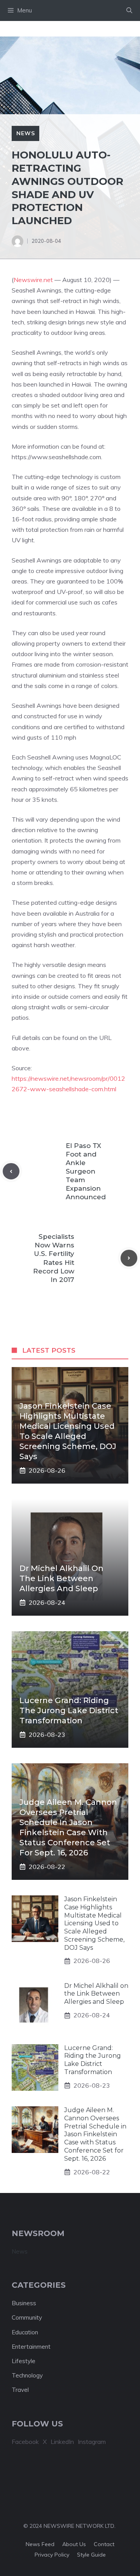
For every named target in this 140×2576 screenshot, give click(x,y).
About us (74, 2544)
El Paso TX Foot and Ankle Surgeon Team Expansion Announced (86, 1171)
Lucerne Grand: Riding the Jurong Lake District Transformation (69, 1710)
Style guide (91, 2555)
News (25, 133)
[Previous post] (11, 1171)
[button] (129, 10)
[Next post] (129, 1258)
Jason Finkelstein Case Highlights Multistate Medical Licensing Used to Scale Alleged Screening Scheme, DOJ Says (94, 1923)
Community (27, 2317)
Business (24, 2303)
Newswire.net (33, 280)
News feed (40, 2544)
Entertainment (31, 2347)
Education (25, 2332)
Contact (104, 2544)
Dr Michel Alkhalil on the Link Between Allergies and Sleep (61, 1578)
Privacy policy (52, 2555)
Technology (27, 2375)
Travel (20, 2390)
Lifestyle (24, 2361)
